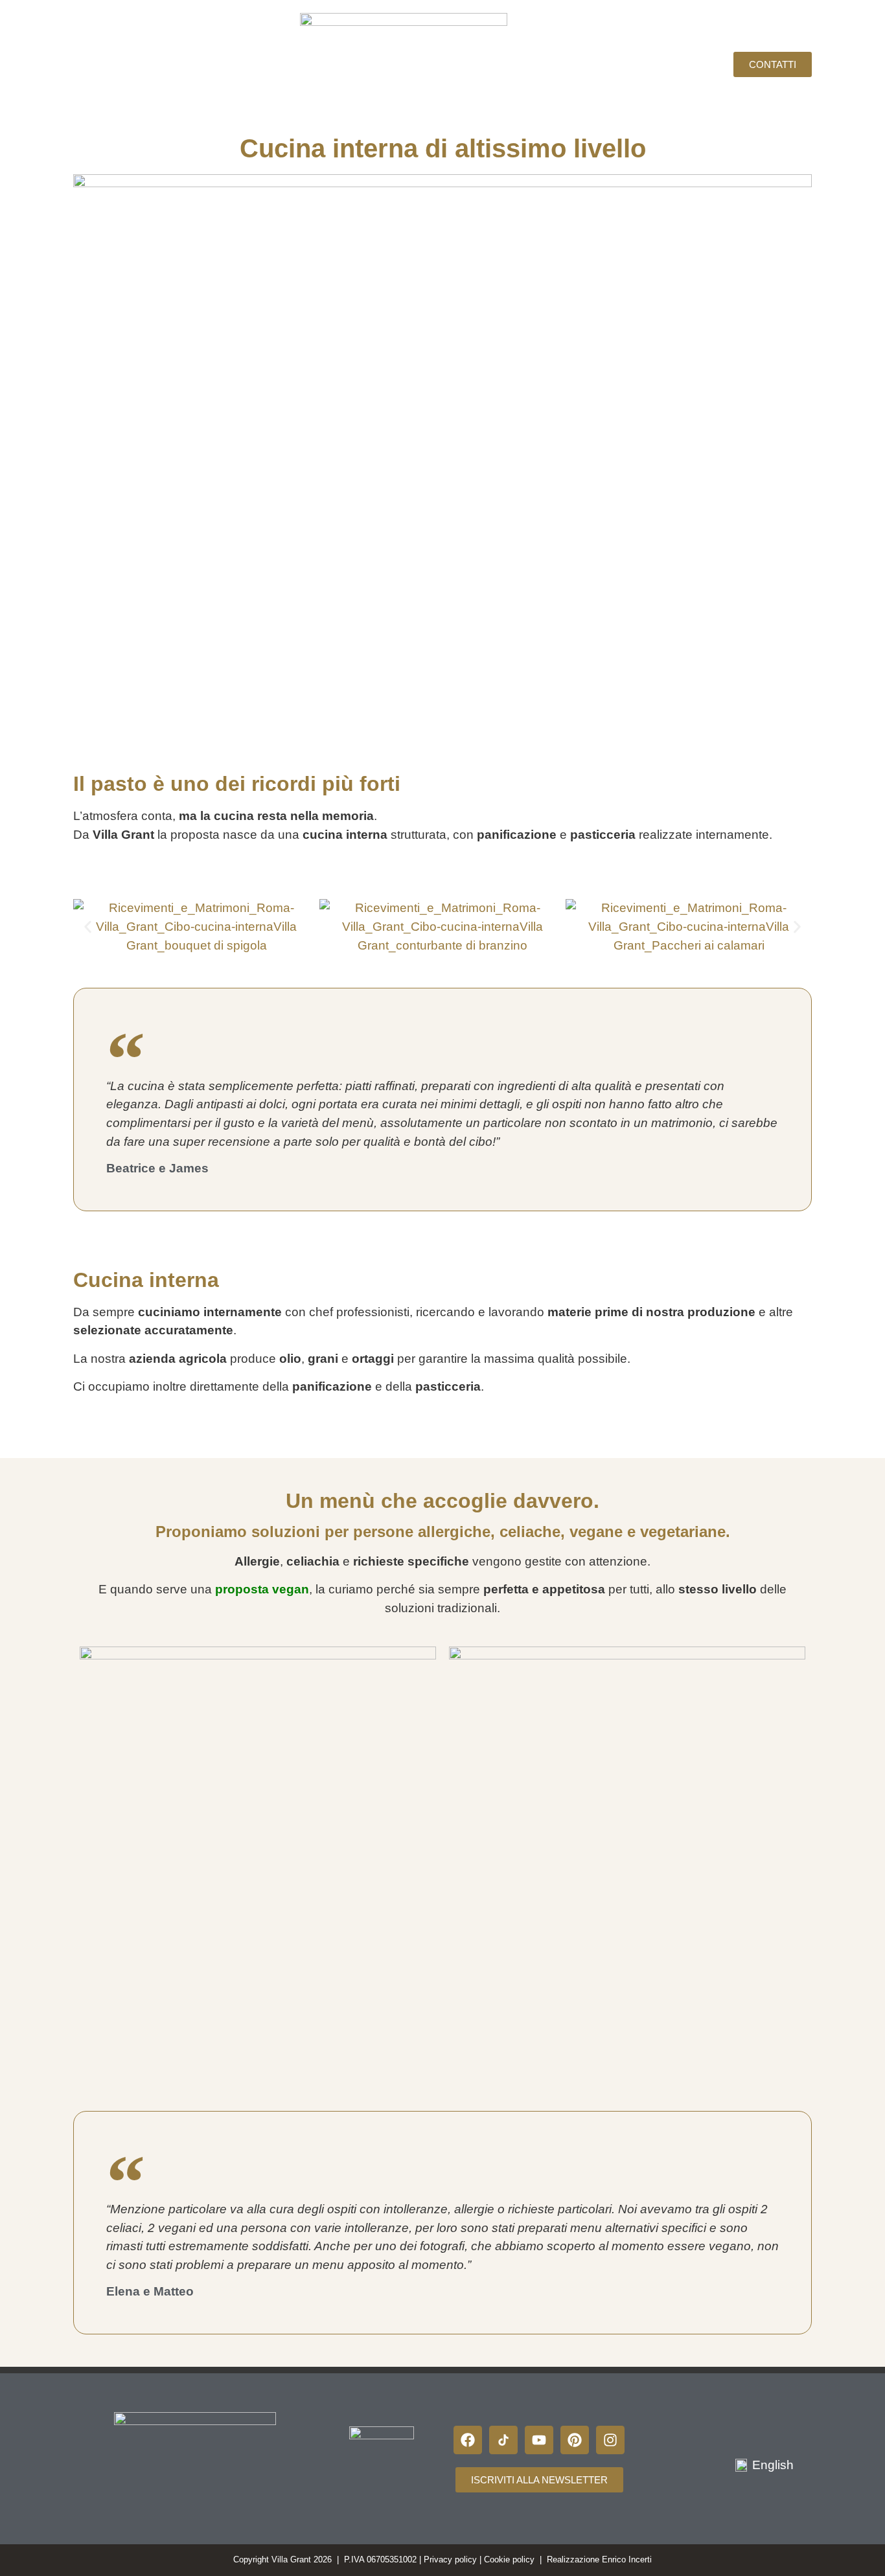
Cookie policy (509, 2559)
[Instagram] (610, 2440)
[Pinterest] (575, 2440)
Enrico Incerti (627, 2559)
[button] (88, 927)
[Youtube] (539, 2440)
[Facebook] (468, 2440)
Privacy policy (450, 2559)
